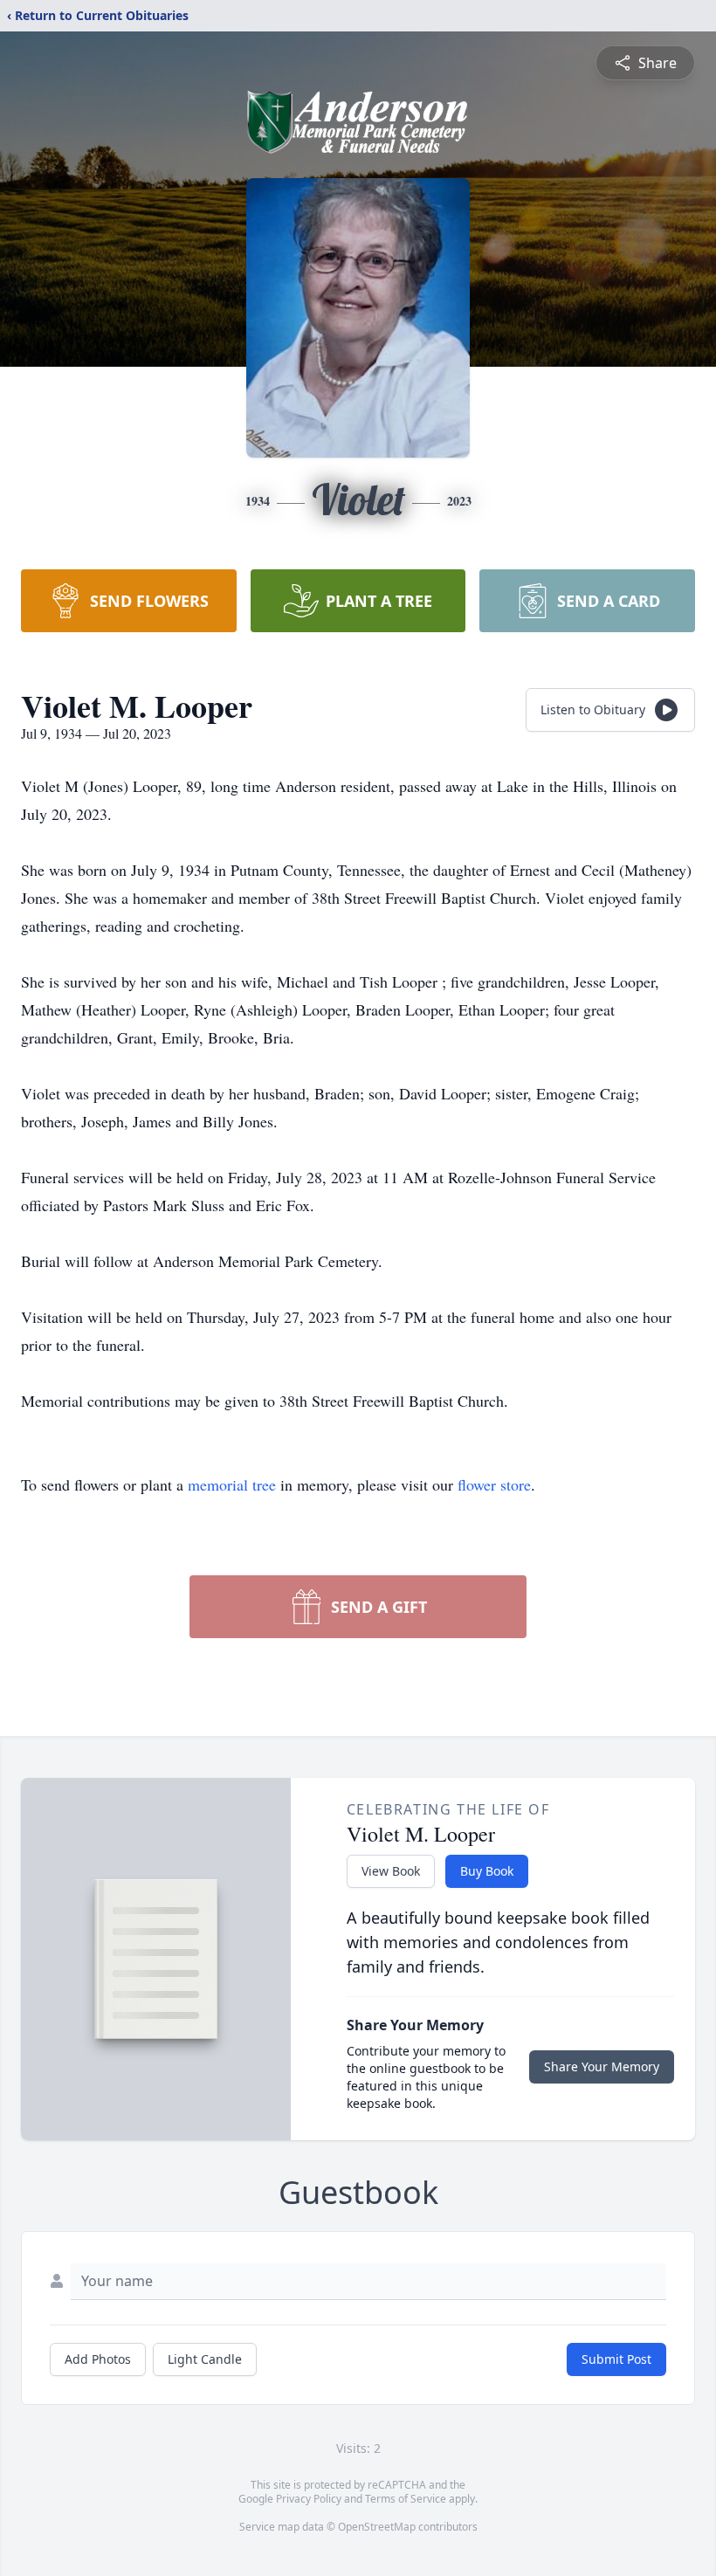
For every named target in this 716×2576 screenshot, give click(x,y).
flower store (494, 1484)
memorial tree (232, 1484)
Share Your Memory (602, 2066)
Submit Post (616, 2359)
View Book (391, 1871)
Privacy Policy (309, 2499)
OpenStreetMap (377, 2527)
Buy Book (487, 1871)
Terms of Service (406, 2499)
